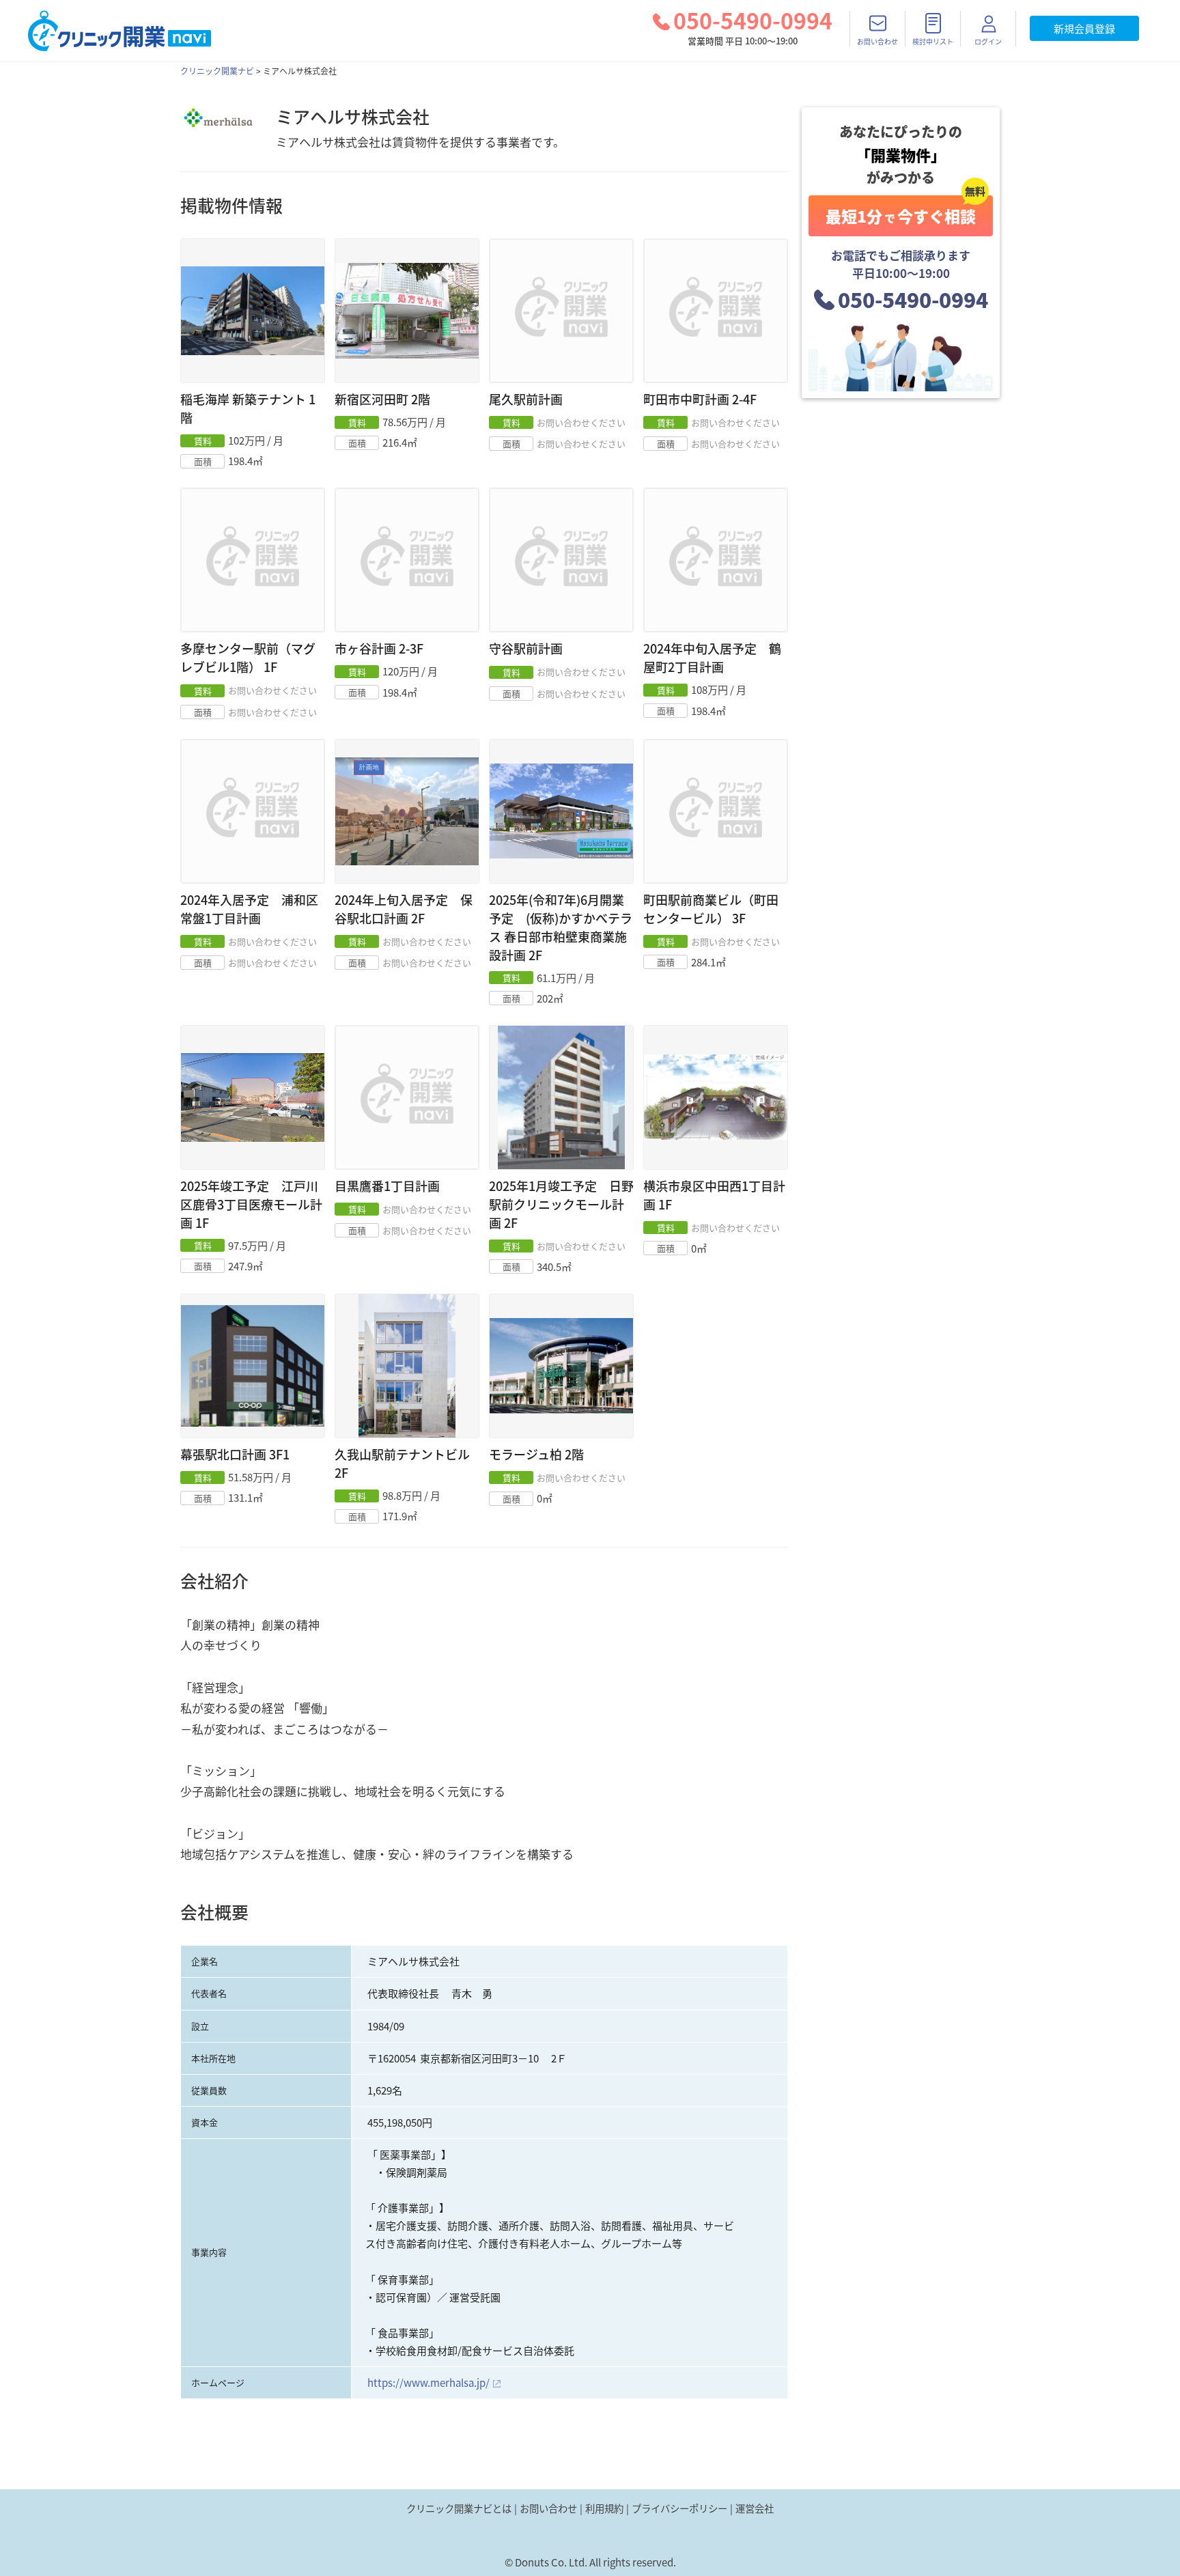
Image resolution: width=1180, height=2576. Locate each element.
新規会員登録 (1084, 29)
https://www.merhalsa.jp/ (429, 2383)
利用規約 (604, 2508)
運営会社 (755, 2508)
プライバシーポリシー (679, 2508)
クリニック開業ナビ (217, 71)
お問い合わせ (548, 2508)
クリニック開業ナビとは (459, 2508)
